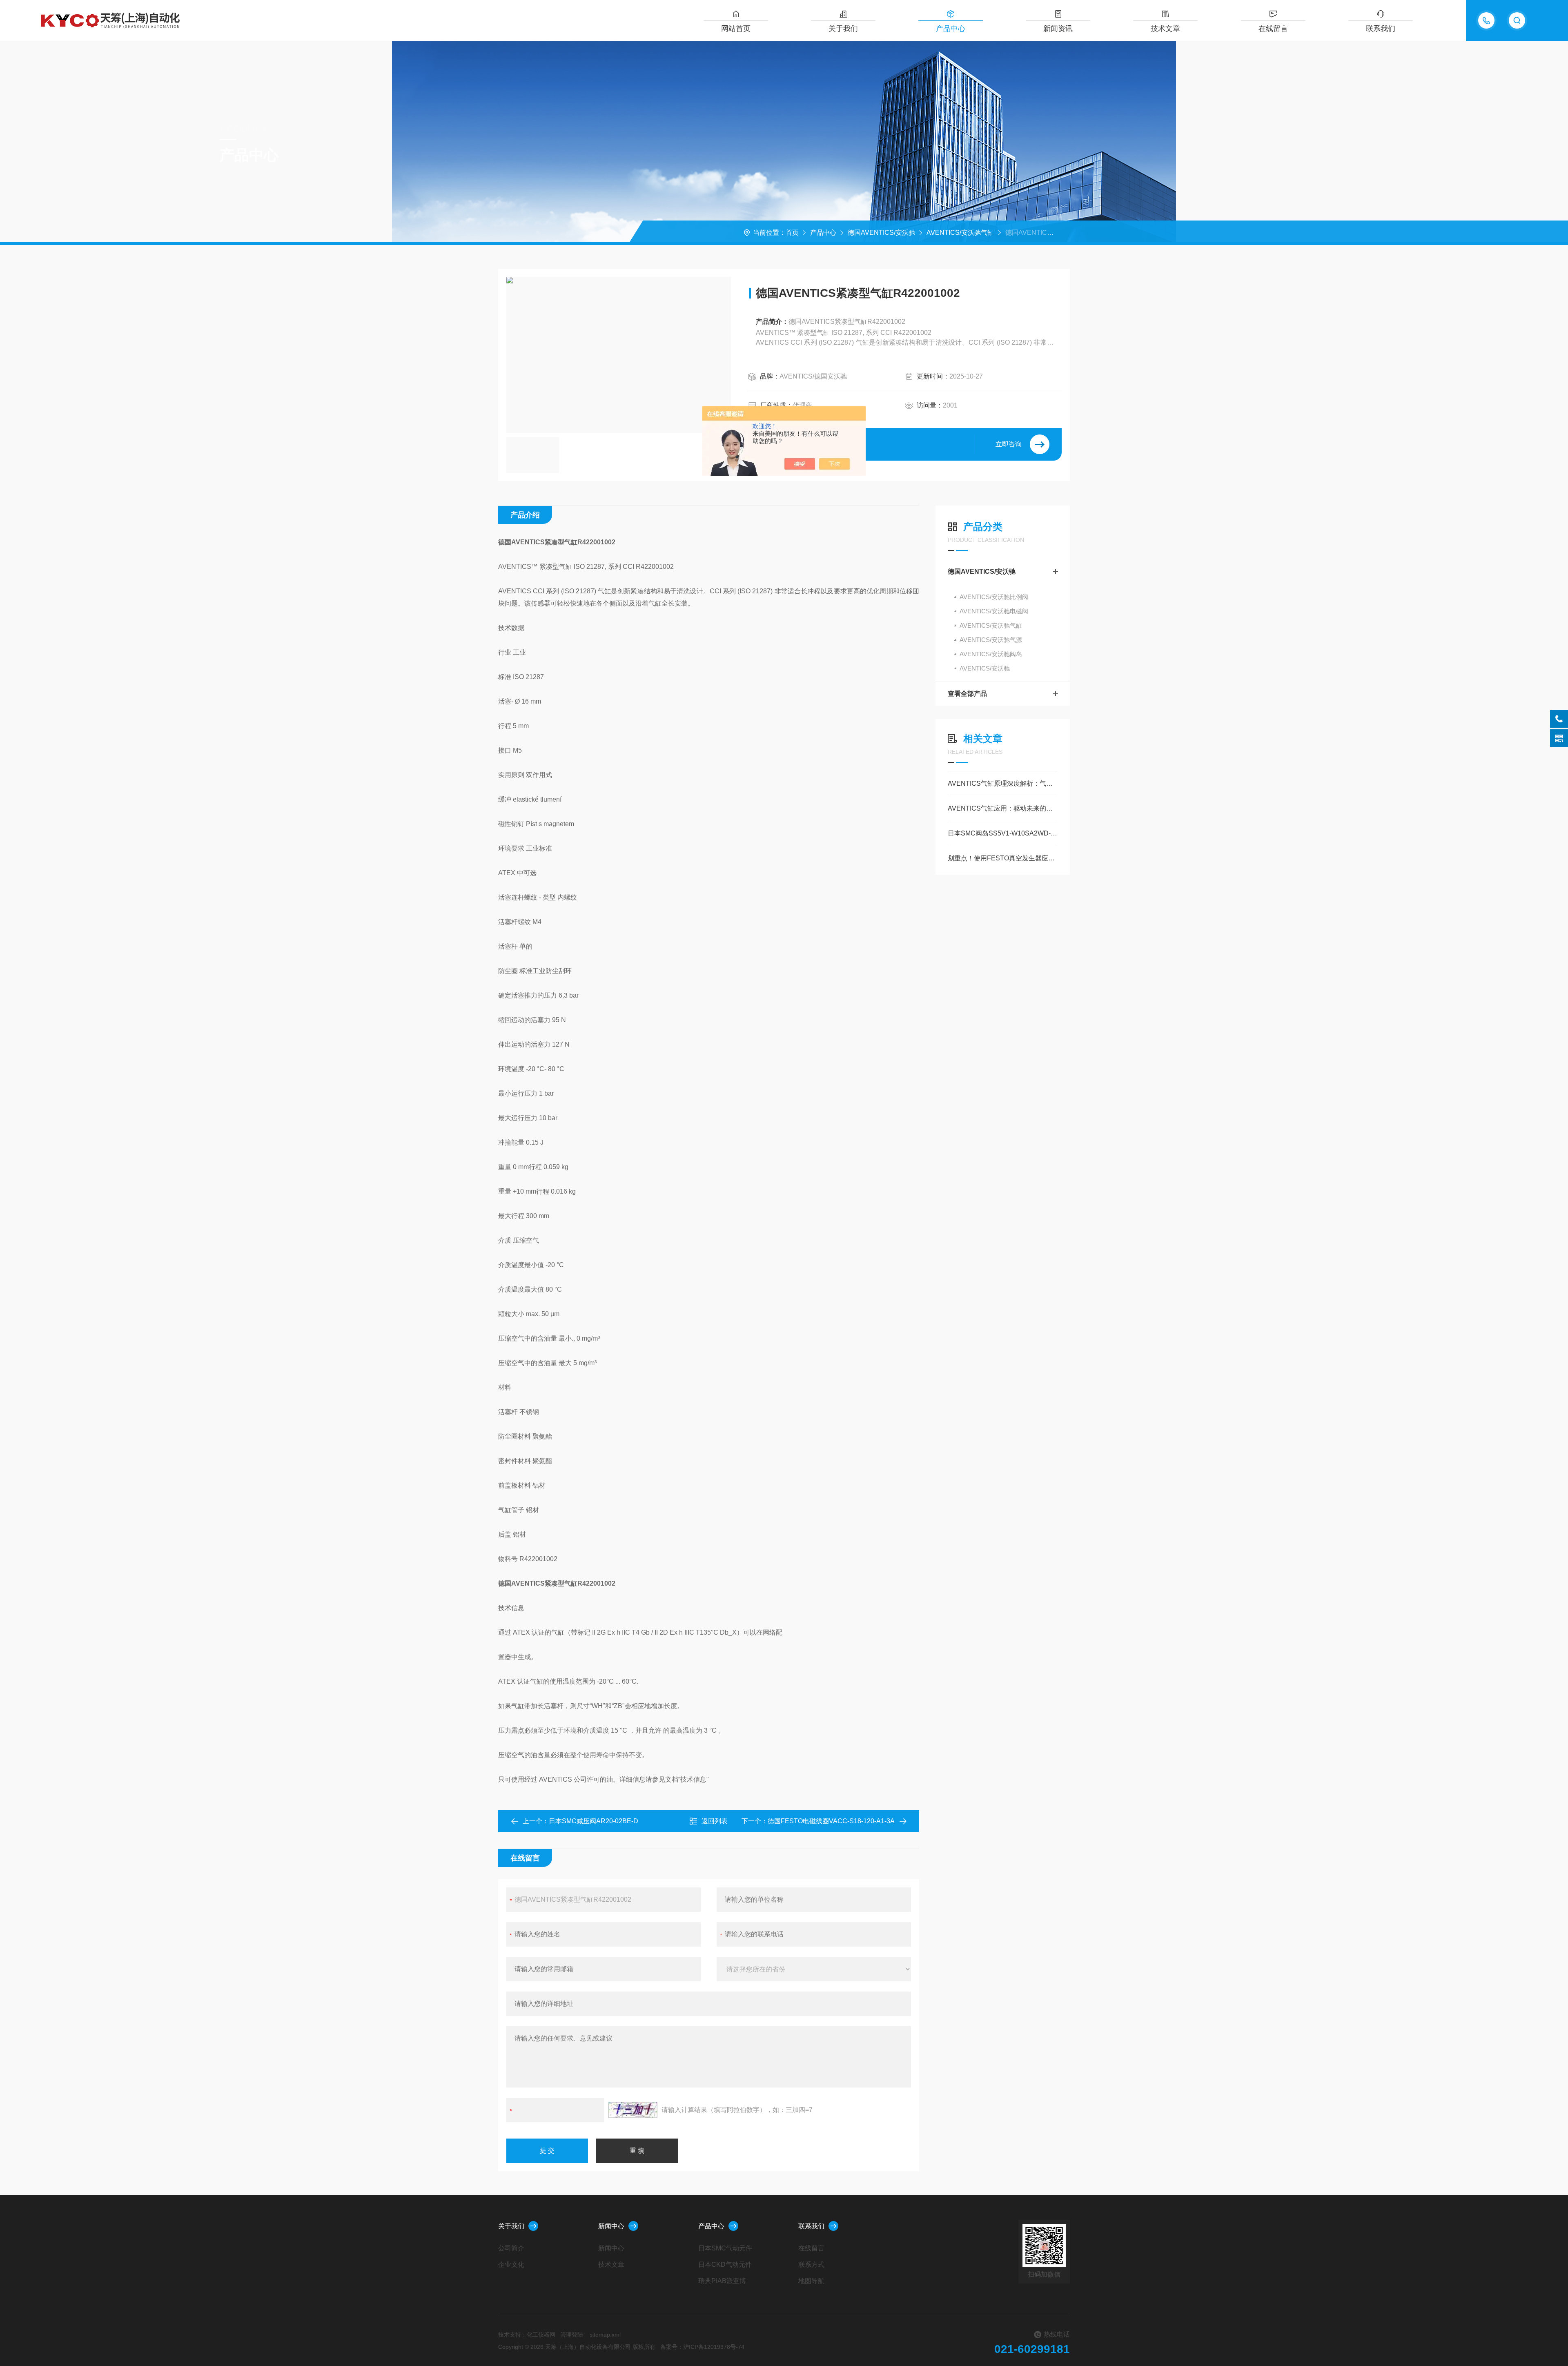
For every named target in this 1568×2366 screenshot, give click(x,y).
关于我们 (843, 29)
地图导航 (811, 2281)
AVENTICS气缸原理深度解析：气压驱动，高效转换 (1003, 783)
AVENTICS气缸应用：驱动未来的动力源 (1003, 808)
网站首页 (736, 29)
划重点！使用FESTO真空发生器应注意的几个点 (1003, 858)
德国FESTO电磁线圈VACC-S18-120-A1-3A (831, 1821)
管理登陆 (572, 2335)
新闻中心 (611, 2226)
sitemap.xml (605, 2335)
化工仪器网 (541, 2335)
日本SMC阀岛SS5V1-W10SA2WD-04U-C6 (1003, 833)
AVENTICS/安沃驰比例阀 (994, 597)
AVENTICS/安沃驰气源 (991, 640)
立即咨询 (1009, 444)
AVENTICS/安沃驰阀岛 (991, 654)
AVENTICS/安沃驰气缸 (960, 233)
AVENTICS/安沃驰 (985, 668)
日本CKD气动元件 (725, 2265)
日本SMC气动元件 (725, 2248)
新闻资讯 (1058, 29)
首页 (792, 233)
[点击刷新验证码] (633, 2110)
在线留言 (1273, 29)
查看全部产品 (967, 694)
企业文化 (511, 2265)
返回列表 (715, 1821)
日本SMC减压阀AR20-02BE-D (594, 1821)
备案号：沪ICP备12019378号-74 (702, 2347)
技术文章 (1165, 29)
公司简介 (511, 2248)
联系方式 (811, 2265)
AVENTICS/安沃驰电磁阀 (994, 611)
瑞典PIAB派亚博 (722, 2281)
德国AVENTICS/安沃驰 (881, 233)
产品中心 (951, 29)
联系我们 (1381, 29)
